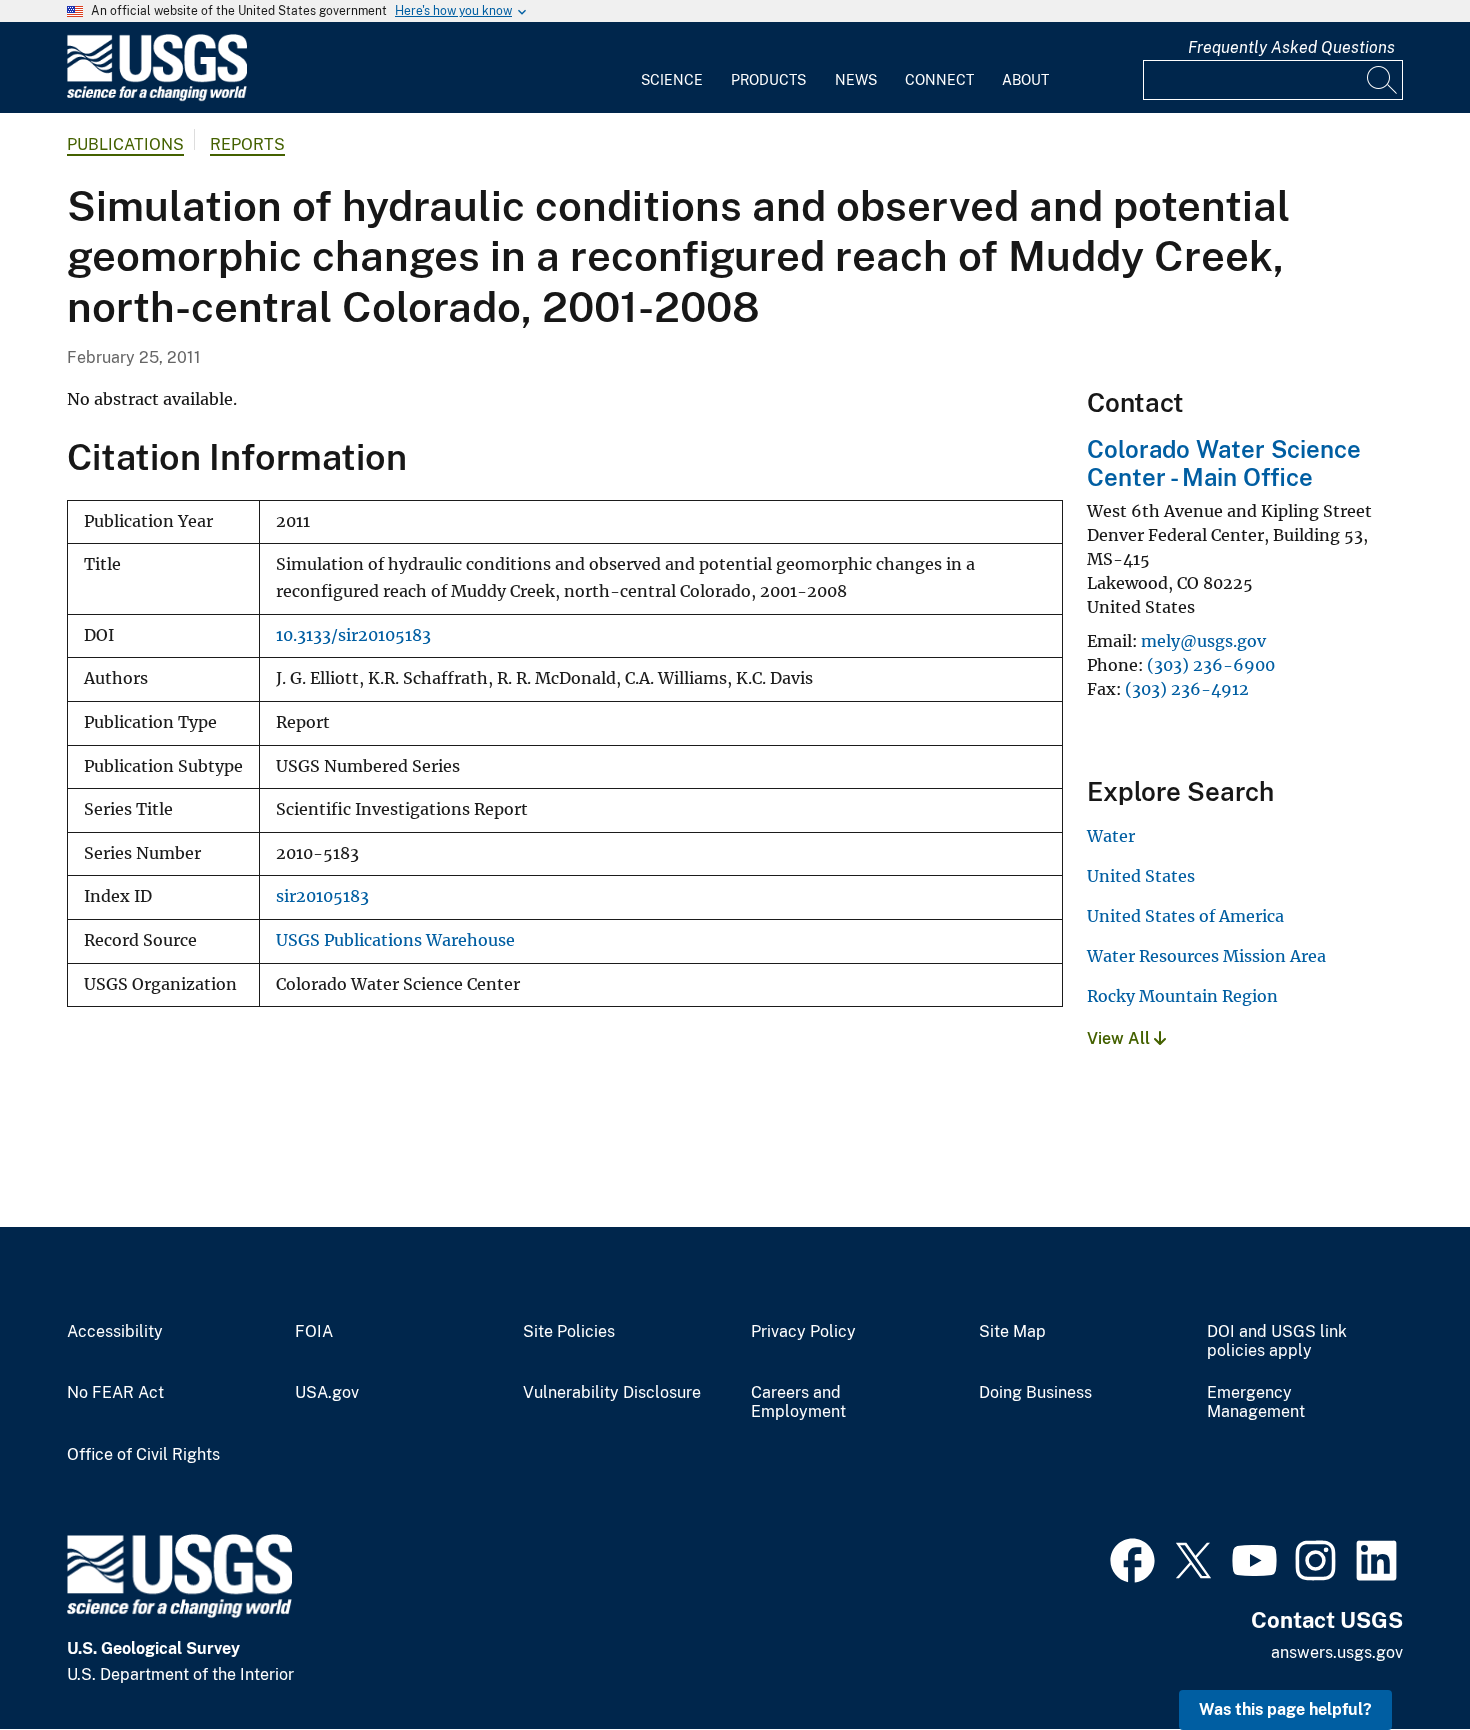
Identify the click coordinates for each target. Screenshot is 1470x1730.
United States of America (1185, 916)
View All (1120, 1038)
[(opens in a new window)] (1132, 1558)
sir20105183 (322, 896)
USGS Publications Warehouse (395, 940)
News (856, 80)
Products (768, 80)
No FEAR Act (115, 1393)
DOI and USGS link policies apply (1277, 1341)
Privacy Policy (803, 1332)
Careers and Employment (798, 1402)
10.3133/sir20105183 (353, 635)
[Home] (157, 96)
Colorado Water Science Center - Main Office (1224, 463)
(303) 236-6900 (1211, 665)
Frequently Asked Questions (1291, 47)
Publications (125, 144)
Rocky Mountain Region (1182, 996)
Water (1111, 836)
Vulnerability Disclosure (612, 1393)
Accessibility (115, 1332)
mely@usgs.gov (1203, 641)
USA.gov (327, 1393)
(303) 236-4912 (1187, 689)
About (1025, 80)
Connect (939, 80)
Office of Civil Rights (143, 1455)
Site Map (1012, 1332)
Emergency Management (1256, 1402)
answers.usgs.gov (1337, 1652)
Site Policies (569, 1332)
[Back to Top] (1397, 1657)
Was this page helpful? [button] (1285, 1709)
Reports (247, 144)
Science (672, 80)
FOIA (314, 1332)
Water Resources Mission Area (1206, 956)
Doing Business (1035, 1393)
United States (1141, 876)
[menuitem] (672, 68)
